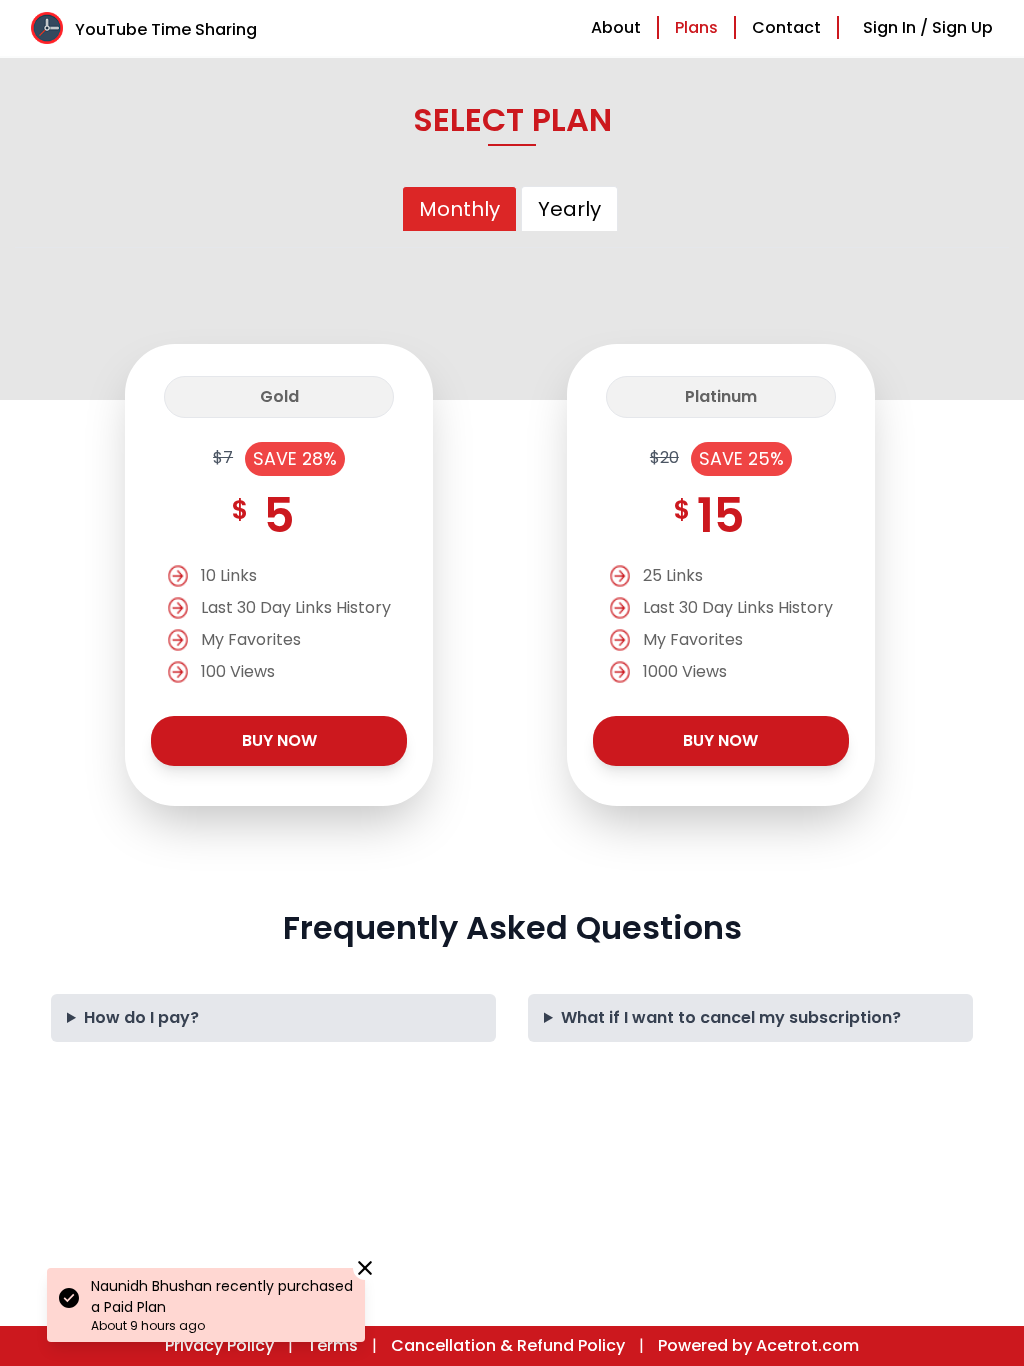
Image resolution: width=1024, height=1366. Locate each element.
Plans (696, 27)
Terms (332, 1345)
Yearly (569, 209)
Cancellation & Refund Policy (508, 1345)
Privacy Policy (219, 1345)
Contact (786, 27)
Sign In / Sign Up (928, 27)
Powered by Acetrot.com (758, 1345)
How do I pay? (141, 1017)
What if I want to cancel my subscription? (731, 1017)
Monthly (459, 209)
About (616, 27)
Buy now (279, 740)
